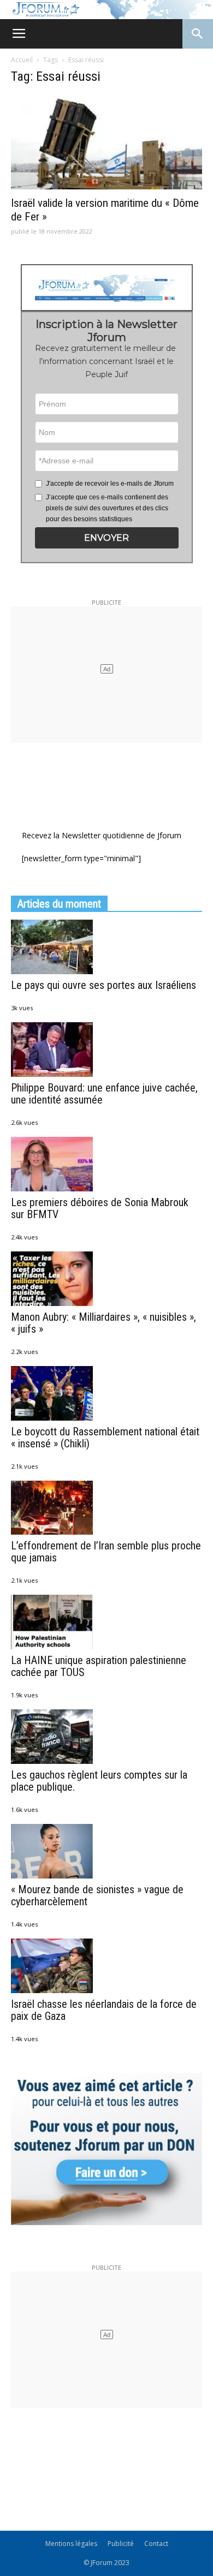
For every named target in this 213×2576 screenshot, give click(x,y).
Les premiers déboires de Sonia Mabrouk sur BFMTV (100, 1208)
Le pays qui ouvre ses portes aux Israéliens (103, 985)
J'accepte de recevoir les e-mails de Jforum (110, 484)
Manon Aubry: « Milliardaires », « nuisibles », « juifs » (103, 1323)
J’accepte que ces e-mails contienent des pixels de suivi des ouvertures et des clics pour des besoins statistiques (107, 508)
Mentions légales (71, 2544)
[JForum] (106, 10)
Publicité (121, 2544)
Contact (156, 2544)
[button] (107, 538)
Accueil (22, 60)
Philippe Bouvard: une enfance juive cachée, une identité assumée (104, 1094)
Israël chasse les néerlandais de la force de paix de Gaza (104, 2010)
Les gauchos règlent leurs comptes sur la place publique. (99, 1781)
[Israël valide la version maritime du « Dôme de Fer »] (106, 143)
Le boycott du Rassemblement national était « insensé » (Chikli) (105, 1438)
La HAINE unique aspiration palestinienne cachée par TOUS (99, 1666)
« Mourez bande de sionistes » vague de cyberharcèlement (97, 1895)
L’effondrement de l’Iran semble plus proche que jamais (106, 1552)
